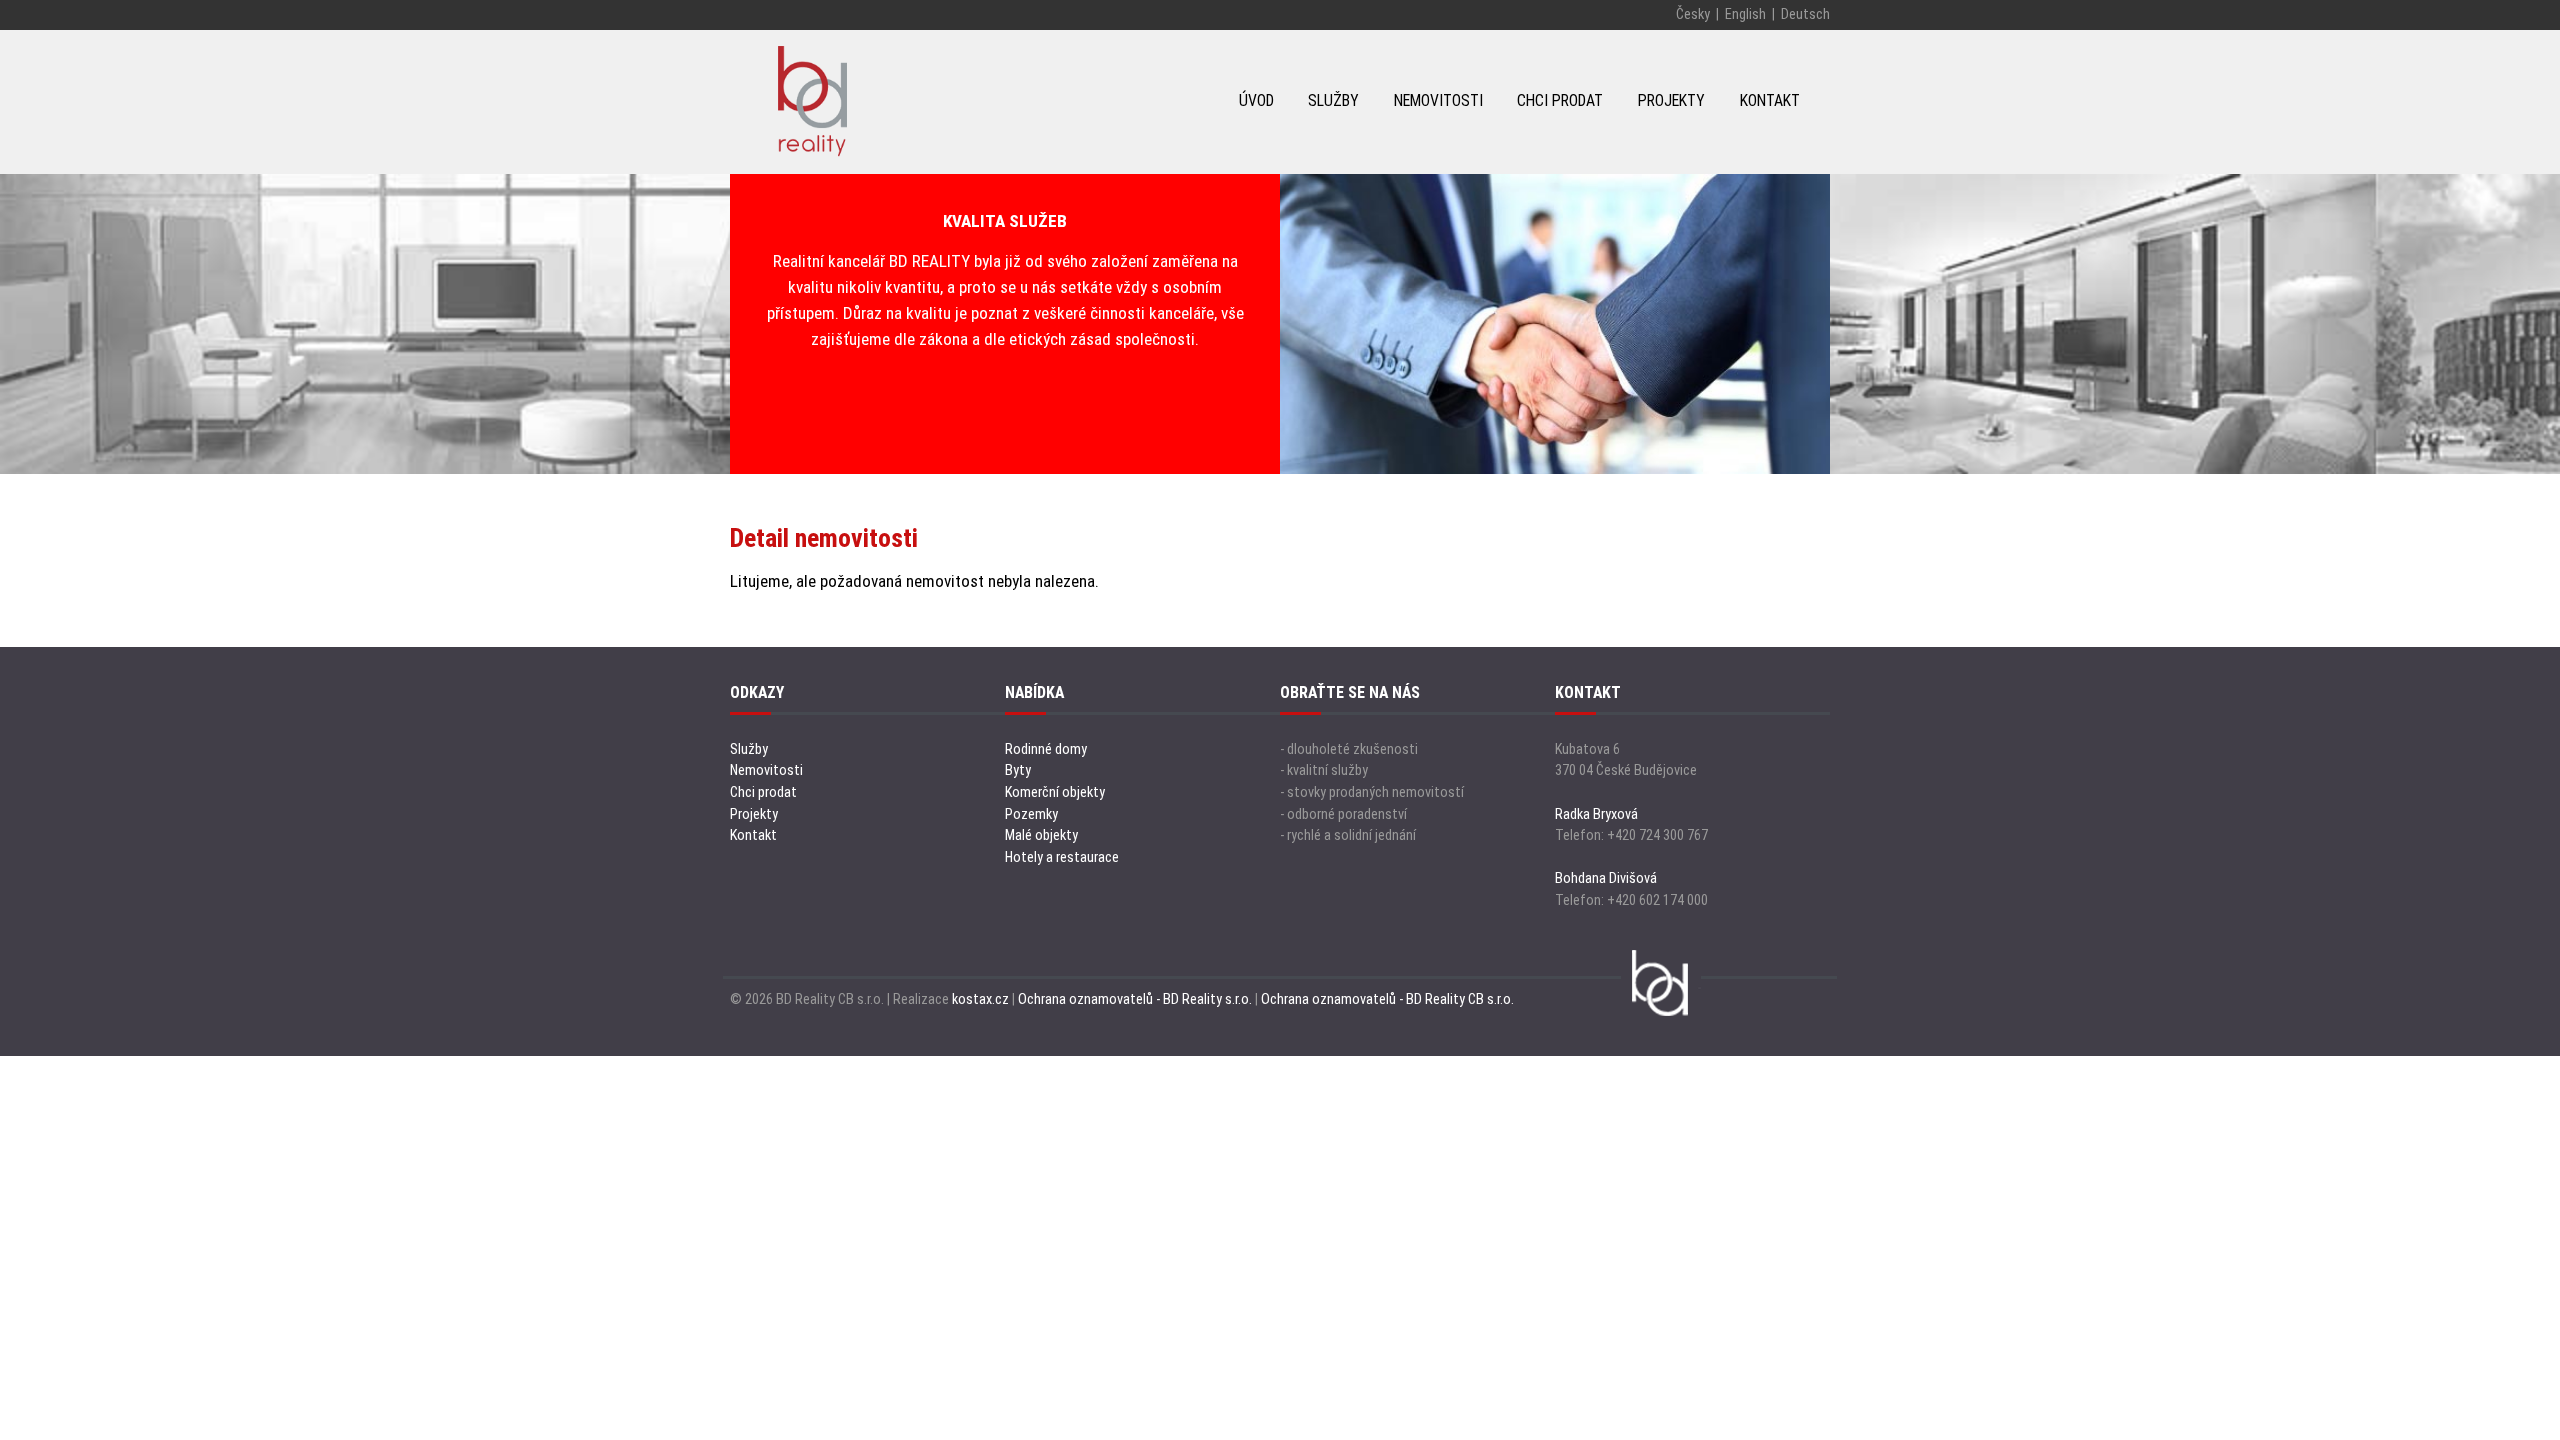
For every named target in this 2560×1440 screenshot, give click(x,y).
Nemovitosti (766, 770)
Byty (1018, 770)
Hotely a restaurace (1062, 857)
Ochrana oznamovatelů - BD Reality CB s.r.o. (1387, 999)
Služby (749, 749)
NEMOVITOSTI (1438, 100)
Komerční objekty (1055, 792)
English (1745, 14)
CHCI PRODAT (1560, 100)
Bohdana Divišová (1606, 878)
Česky (1693, 14)
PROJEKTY (1671, 100)
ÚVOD (1256, 100)
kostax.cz (980, 999)
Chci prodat (763, 792)
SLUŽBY (1333, 100)
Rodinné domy (1046, 749)
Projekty (754, 814)
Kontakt (753, 835)
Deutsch (1805, 14)
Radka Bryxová (1596, 814)
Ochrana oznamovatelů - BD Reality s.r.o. (1135, 999)
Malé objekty (1041, 835)
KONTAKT (1770, 100)
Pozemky (1031, 814)
